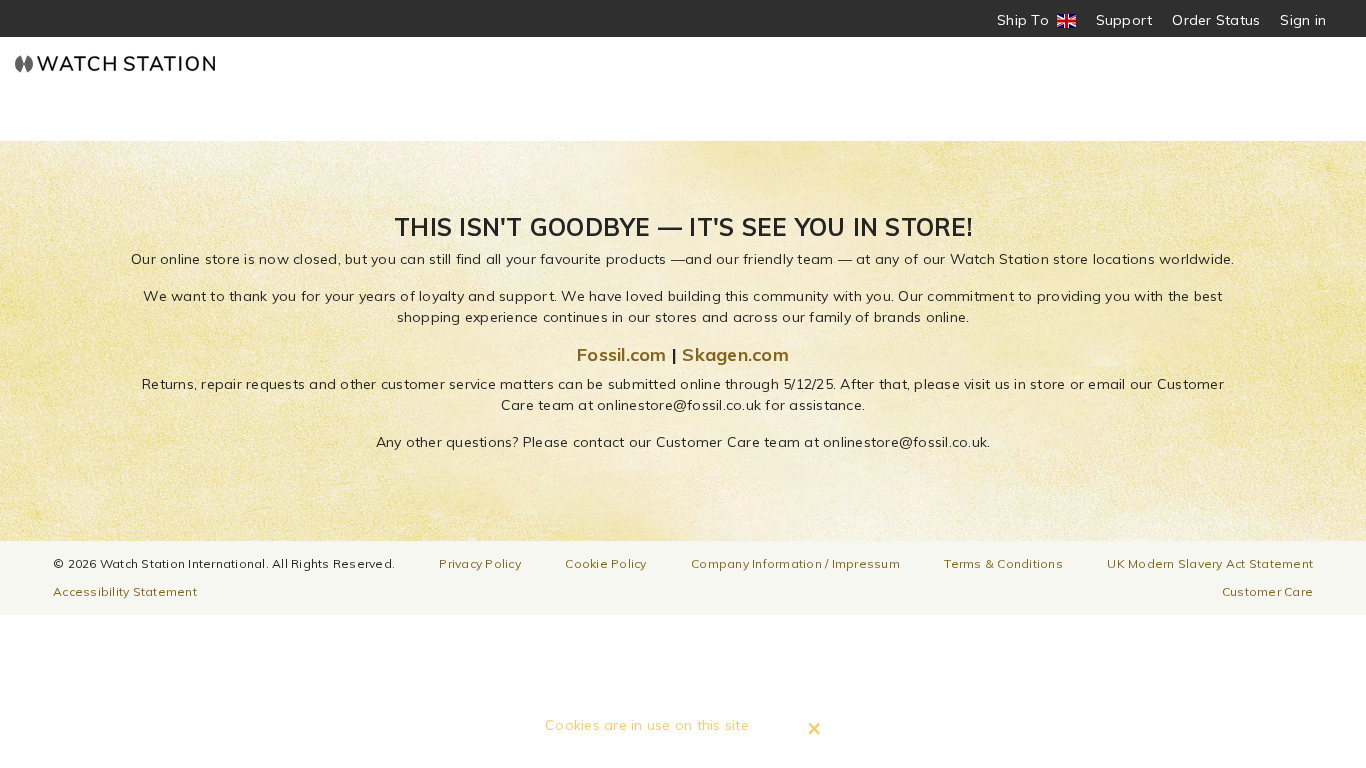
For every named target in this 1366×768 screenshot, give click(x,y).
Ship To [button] (1029, 20)
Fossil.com (622, 354)
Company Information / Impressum (795, 563)
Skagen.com (735, 354)
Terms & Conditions (1003, 563)
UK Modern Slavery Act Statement (1210, 563)
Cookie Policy (605, 563)
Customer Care (1267, 591)
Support (1124, 20)
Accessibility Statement (125, 591)
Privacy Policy (480, 563)
